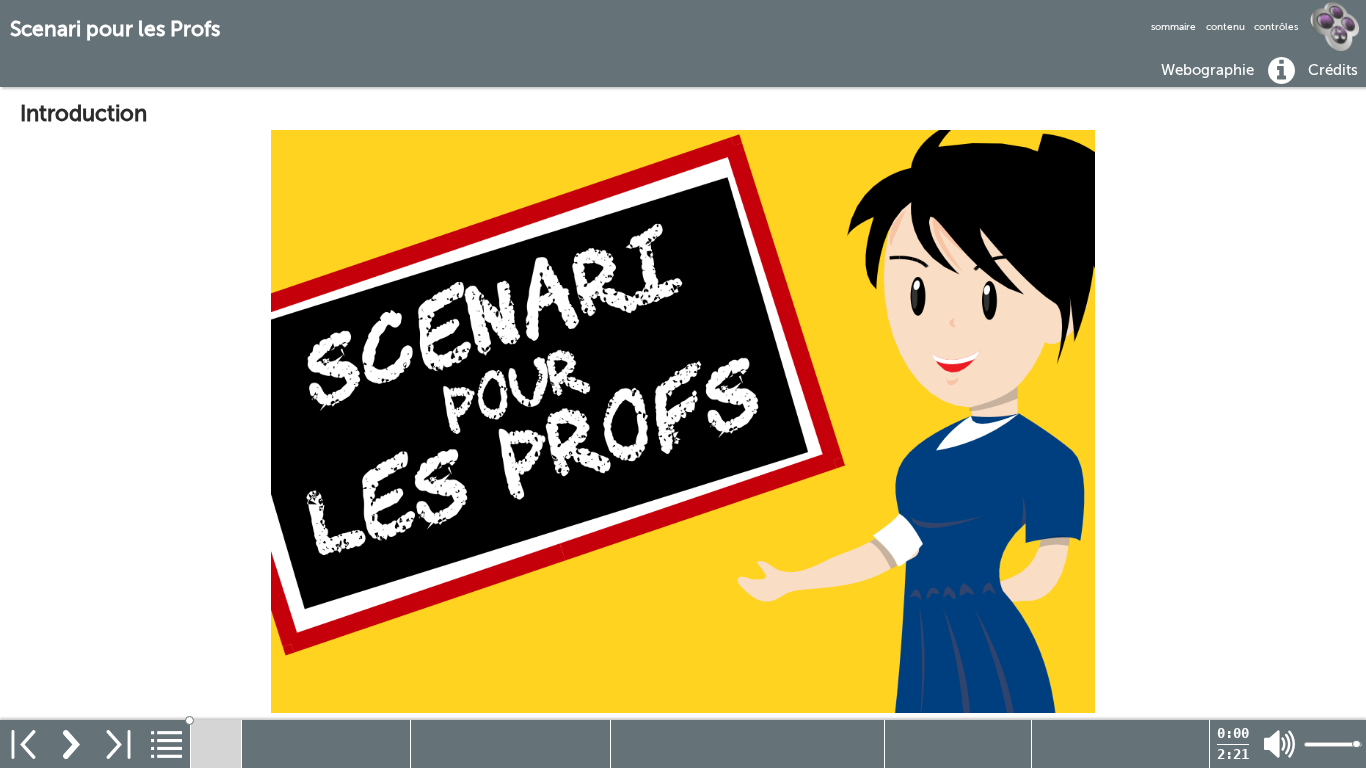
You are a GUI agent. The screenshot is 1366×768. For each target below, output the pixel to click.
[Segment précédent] (23, 744)
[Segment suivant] (118, 744)
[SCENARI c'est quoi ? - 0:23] (326, 744)
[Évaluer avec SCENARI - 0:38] (747, 744)
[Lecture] (71, 744)
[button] (1208, 69)
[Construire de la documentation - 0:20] (958, 744)
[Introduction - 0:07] (216, 744)
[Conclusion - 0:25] (1120, 744)
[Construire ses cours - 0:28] (510, 744)
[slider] (700, 720)
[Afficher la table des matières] (166, 744)
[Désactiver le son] (1279, 744)
